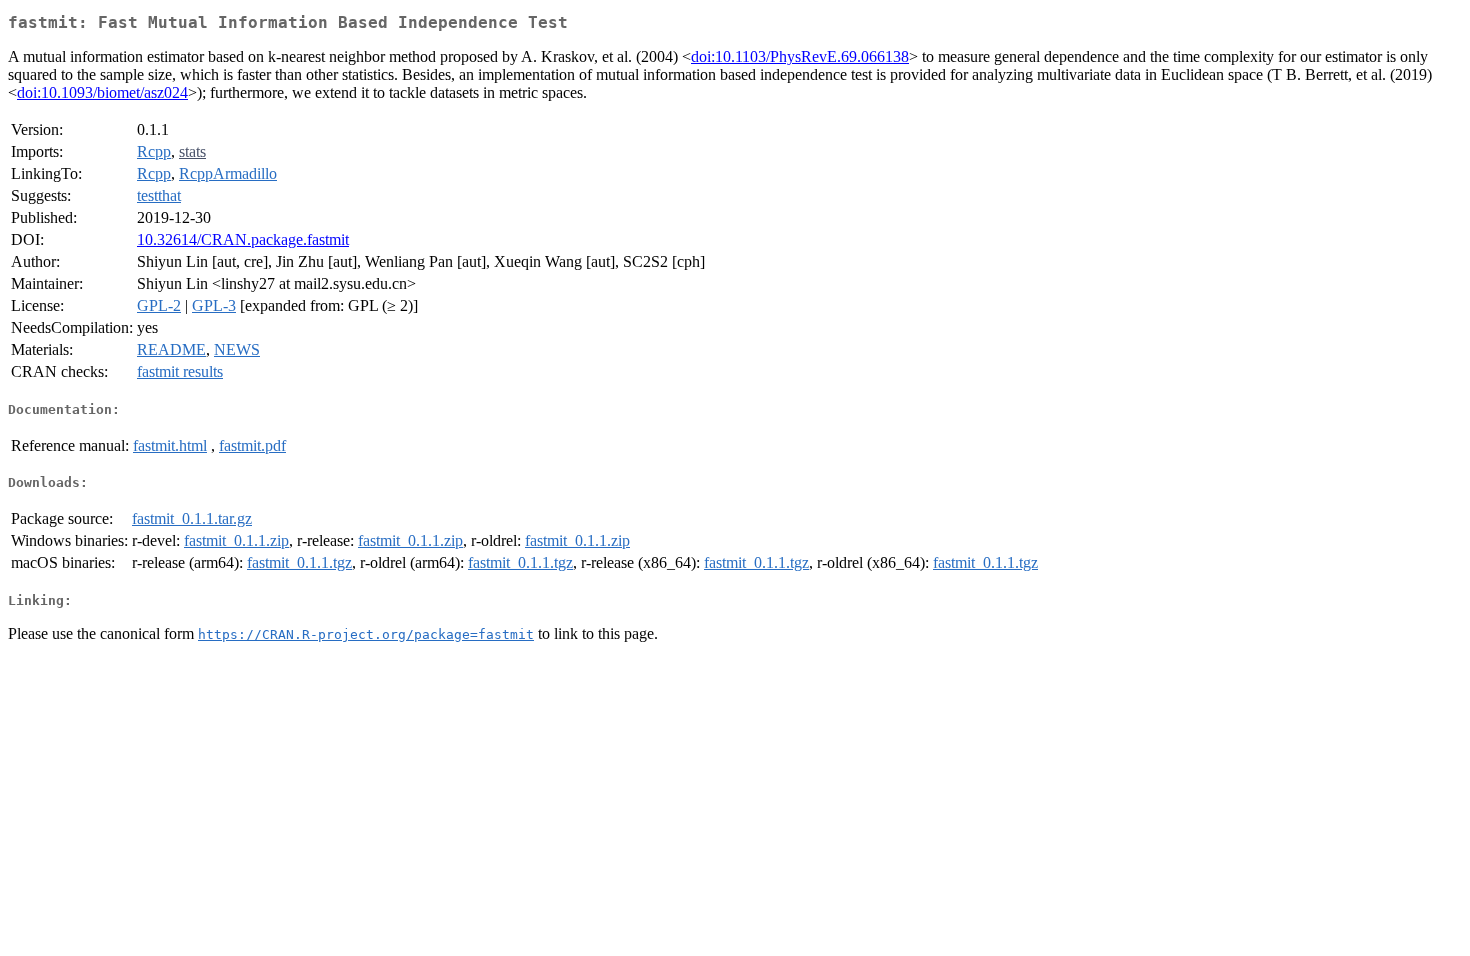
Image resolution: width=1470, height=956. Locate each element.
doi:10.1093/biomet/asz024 (102, 92)
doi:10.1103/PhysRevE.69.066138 (800, 56)
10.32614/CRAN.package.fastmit (243, 239)
